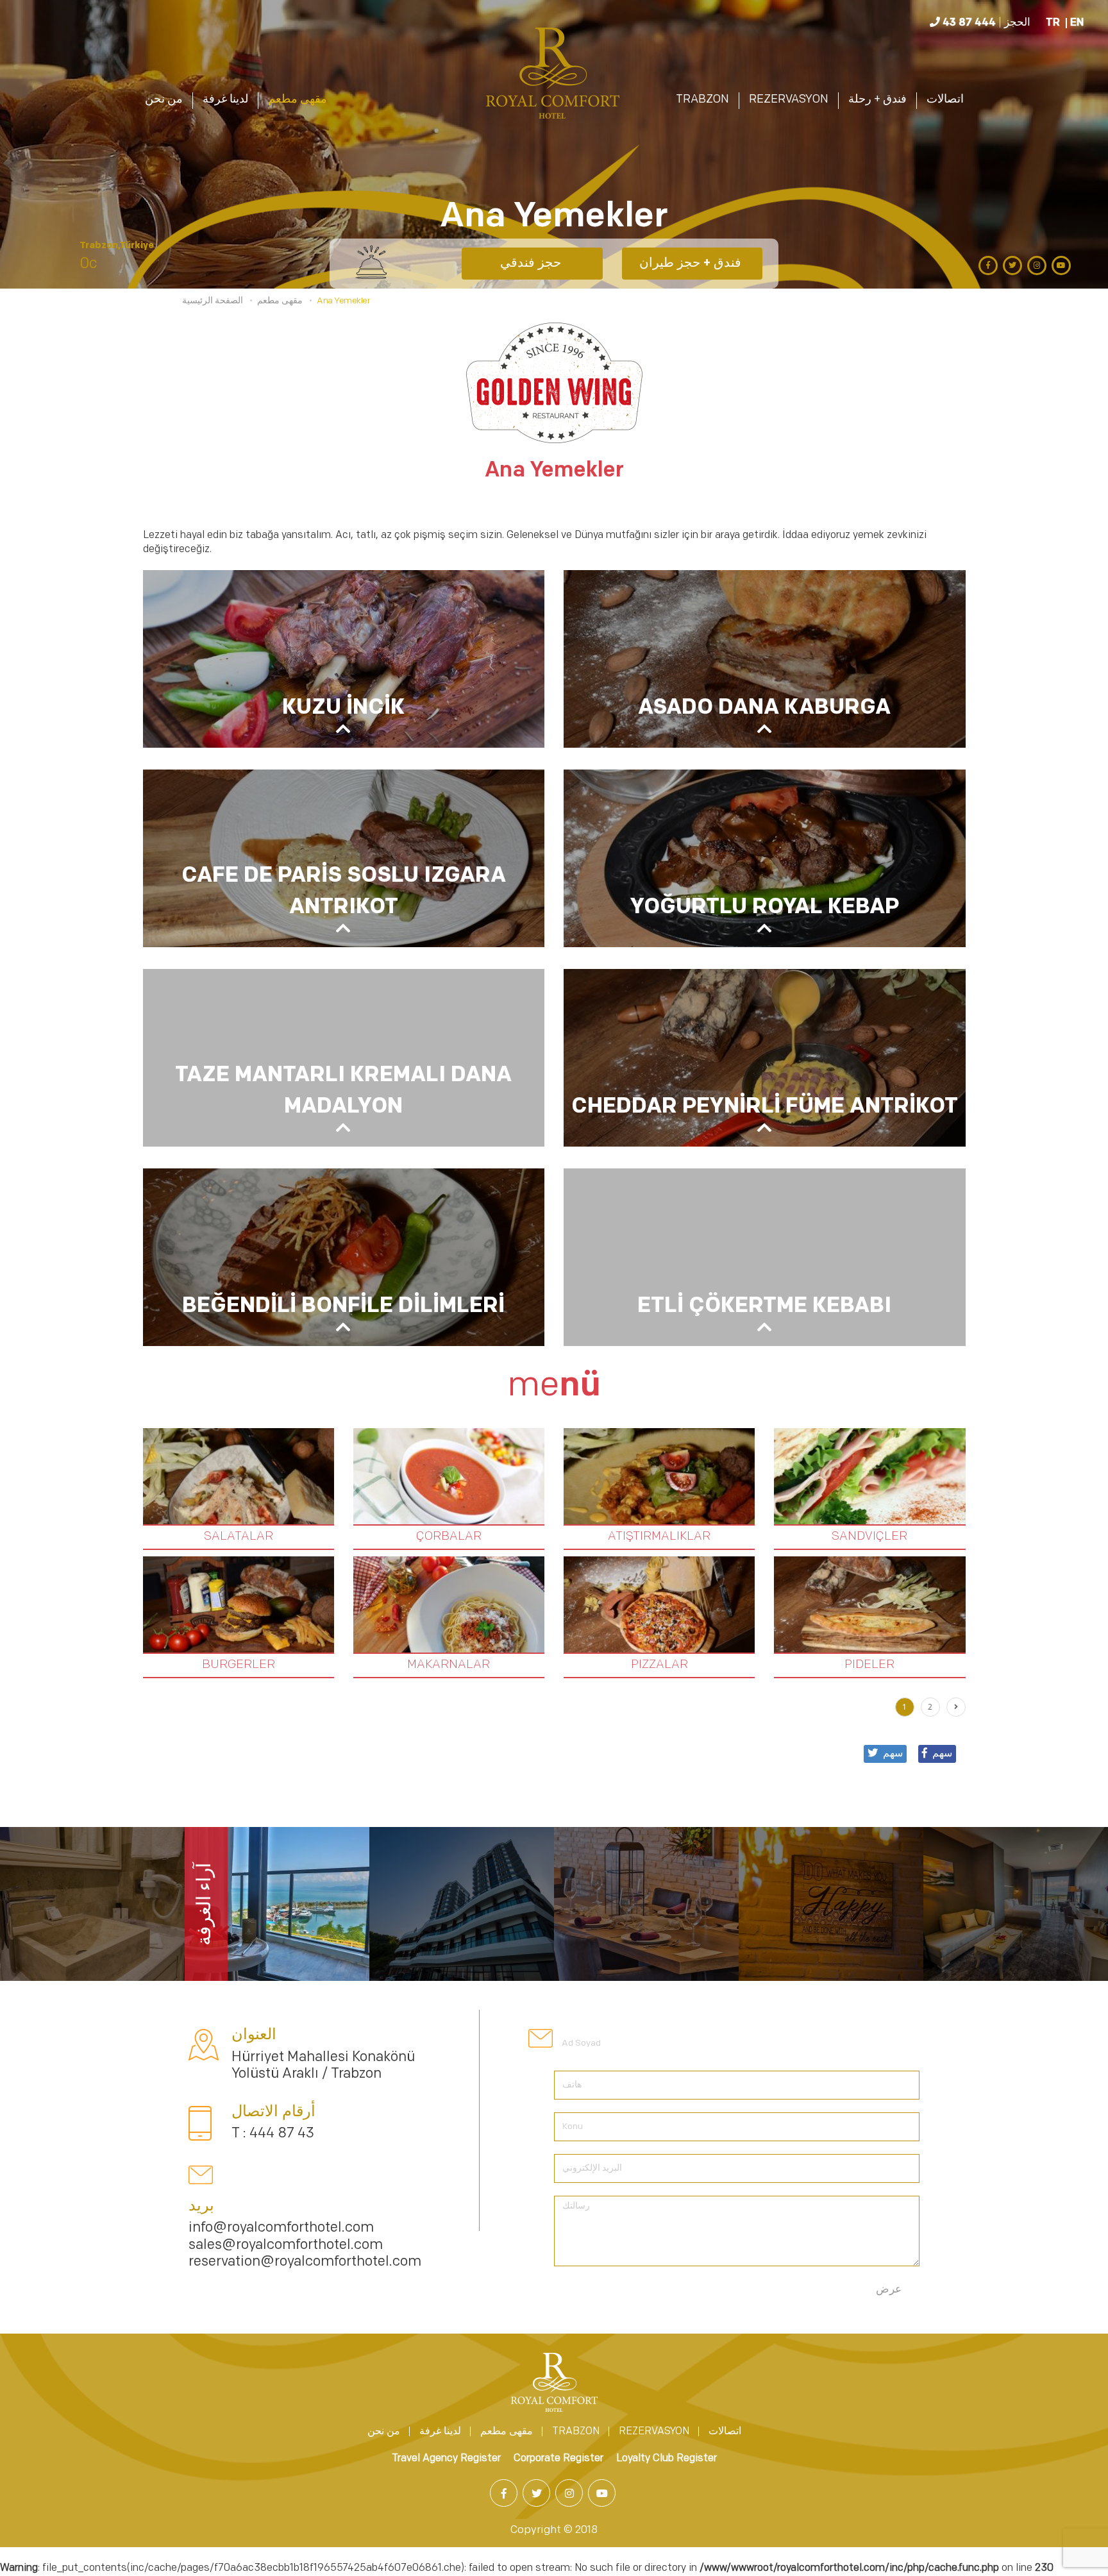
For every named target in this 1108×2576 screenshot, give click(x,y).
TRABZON (702, 100)
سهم (942, 1754)
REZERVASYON (789, 100)
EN (1077, 23)
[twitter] (1014, 265)
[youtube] (1062, 265)
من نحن (164, 100)
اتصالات (945, 100)
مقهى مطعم (298, 100)
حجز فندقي (532, 264)
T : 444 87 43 (273, 2134)
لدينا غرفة (225, 100)
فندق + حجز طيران (692, 264)
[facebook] (989, 265)
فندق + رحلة (877, 100)
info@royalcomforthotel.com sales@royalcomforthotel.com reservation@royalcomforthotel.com (305, 2245)
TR (1053, 23)
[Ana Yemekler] (554, 76)
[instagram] (1038, 265)
